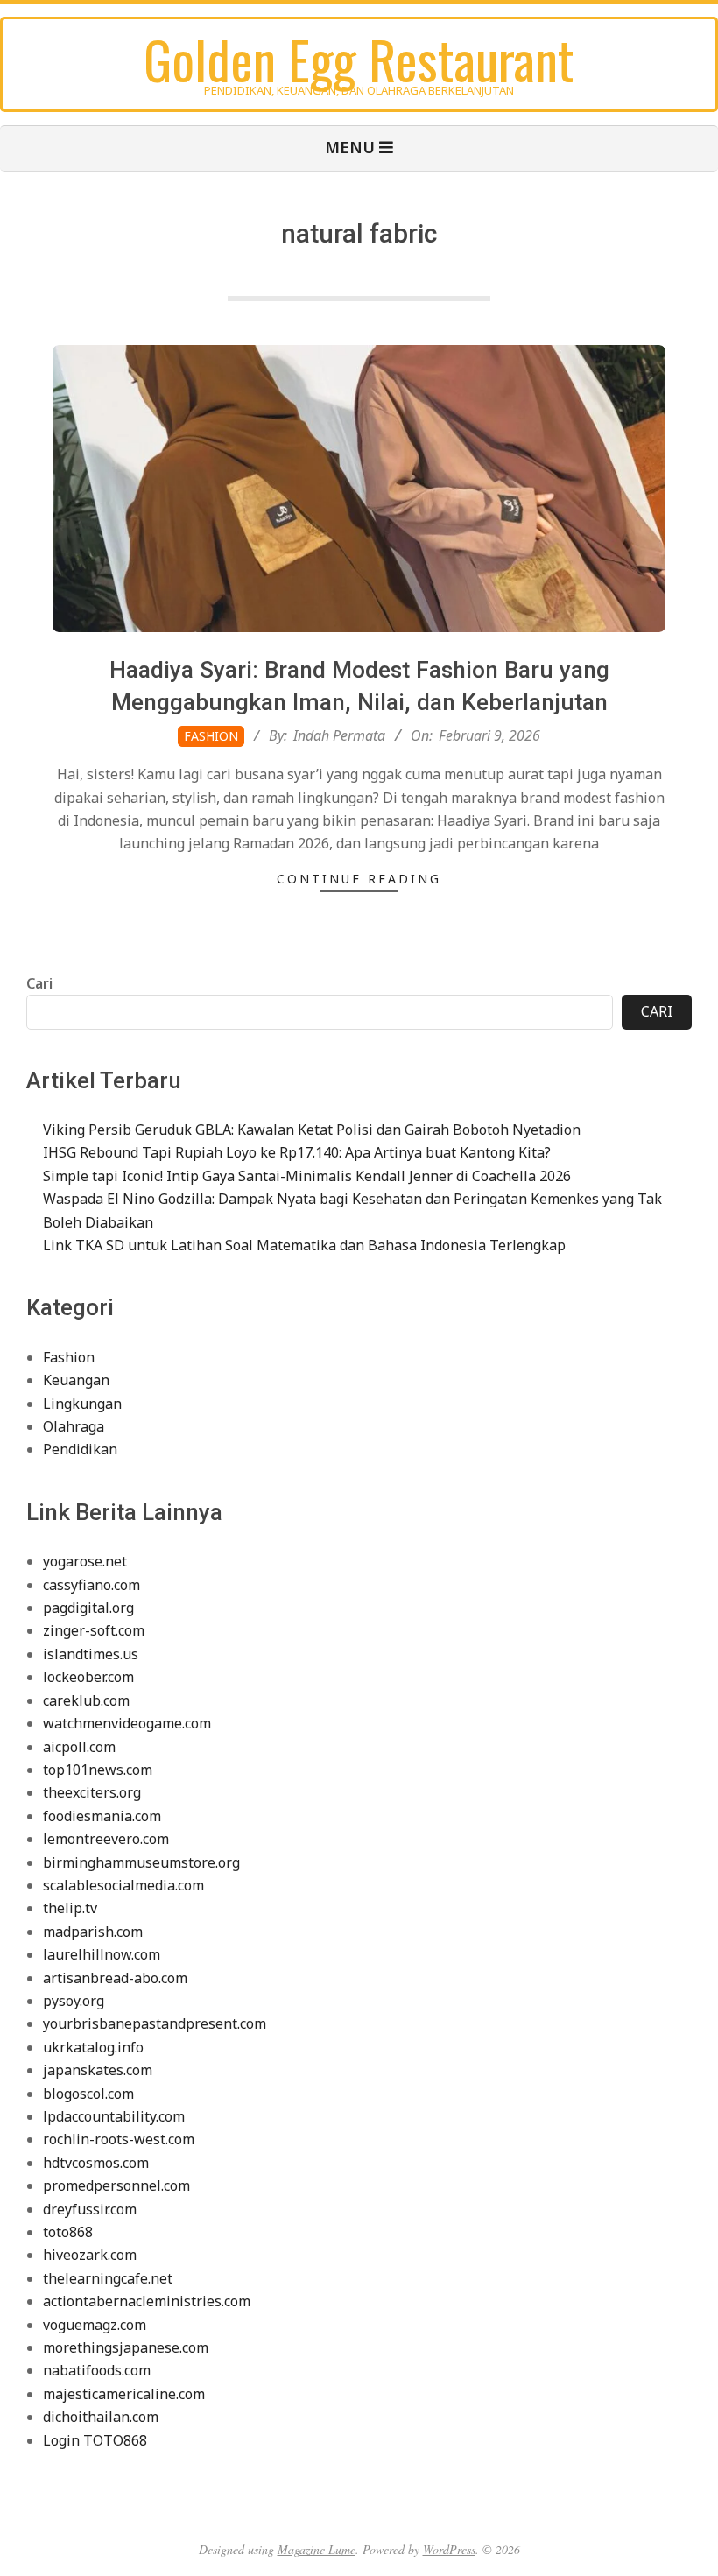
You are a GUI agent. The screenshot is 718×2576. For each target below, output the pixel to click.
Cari (39, 983)
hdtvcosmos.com (96, 2163)
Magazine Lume (317, 2549)
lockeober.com (88, 1677)
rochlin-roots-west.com (119, 2139)
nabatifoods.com (97, 2370)
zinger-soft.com (94, 1630)
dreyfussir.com (90, 2209)
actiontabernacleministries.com (147, 2301)
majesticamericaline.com (124, 2394)
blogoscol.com (88, 2094)
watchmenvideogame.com (127, 1723)
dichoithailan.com (101, 2417)
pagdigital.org (88, 1608)
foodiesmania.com (102, 1816)
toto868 (68, 2232)
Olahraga (74, 1426)
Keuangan (76, 1380)
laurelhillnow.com (102, 1954)
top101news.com (98, 1770)
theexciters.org (92, 1792)
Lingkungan (82, 1404)
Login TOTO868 (95, 2440)
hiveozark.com (90, 2255)
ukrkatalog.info (93, 2047)
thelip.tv (70, 1908)
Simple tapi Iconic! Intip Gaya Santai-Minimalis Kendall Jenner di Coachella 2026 (307, 1176)
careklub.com (86, 1700)
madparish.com (93, 1932)
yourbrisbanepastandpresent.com (155, 2023)
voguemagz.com (95, 2325)
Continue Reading (359, 879)
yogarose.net (85, 1561)
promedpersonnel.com (116, 2185)
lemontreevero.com (106, 1839)
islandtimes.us (91, 1654)
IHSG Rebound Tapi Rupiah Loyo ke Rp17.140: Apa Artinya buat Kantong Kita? (297, 1152)
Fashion (211, 736)
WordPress (449, 2549)
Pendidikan (80, 1449)
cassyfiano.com (92, 1585)
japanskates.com (98, 2070)
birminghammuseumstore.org (141, 1862)
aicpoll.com (79, 1747)
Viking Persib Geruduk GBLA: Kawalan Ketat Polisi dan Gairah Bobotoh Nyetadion (312, 1130)
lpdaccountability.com (114, 2116)
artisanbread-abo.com (115, 1978)
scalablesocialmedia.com (123, 1885)
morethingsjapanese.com (126, 2347)
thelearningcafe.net (108, 2278)
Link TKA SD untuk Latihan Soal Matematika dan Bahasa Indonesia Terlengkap (304, 1245)
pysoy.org (74, 2001)
